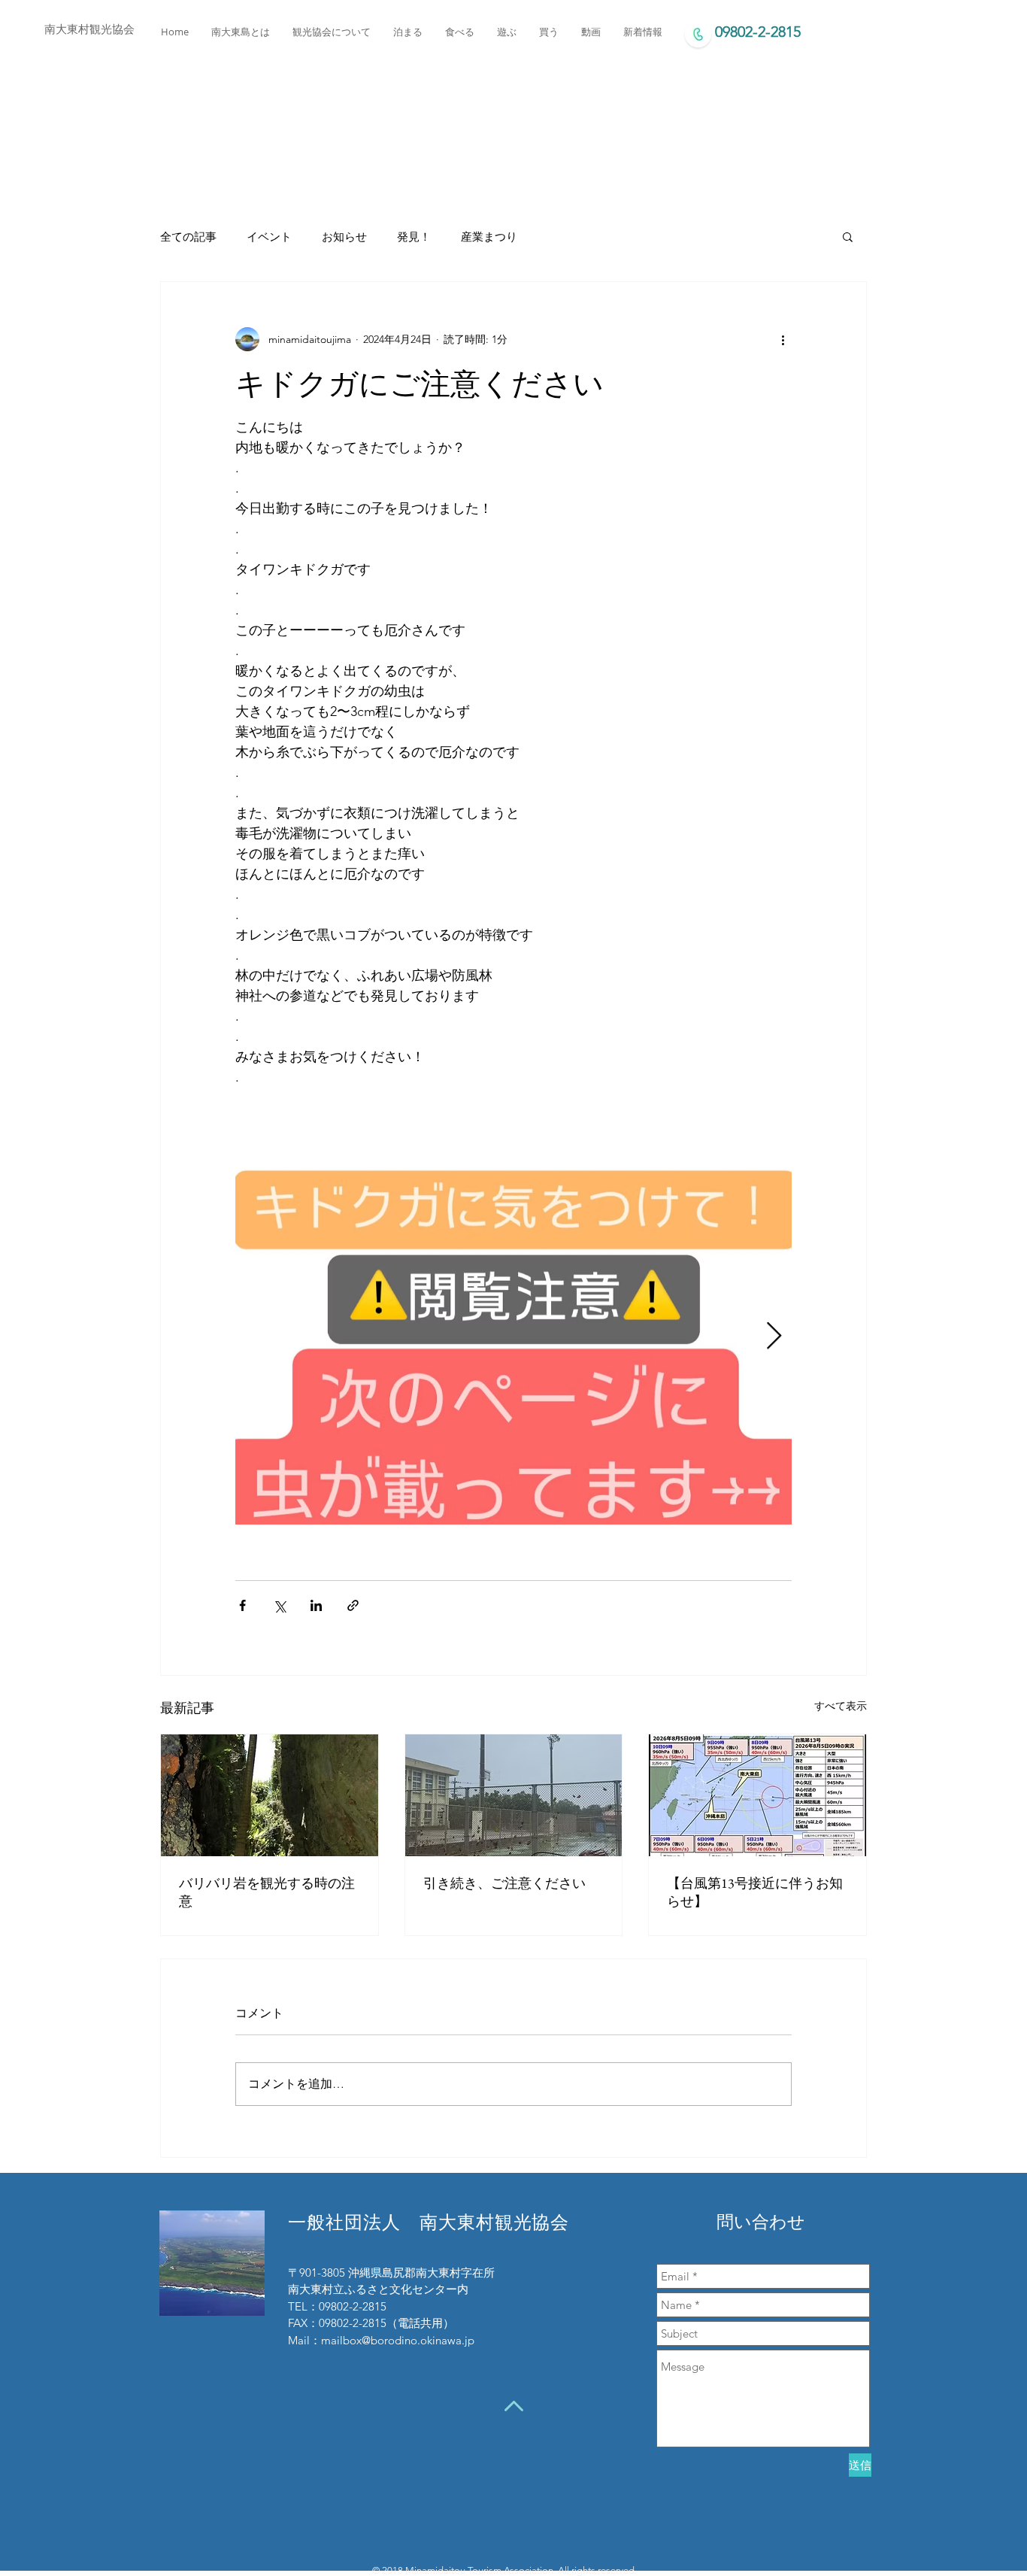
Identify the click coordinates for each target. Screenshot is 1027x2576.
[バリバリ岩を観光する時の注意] (270, 1795)
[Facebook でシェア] (242, 1605)
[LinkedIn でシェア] (316, 1605)
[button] (848, 236)
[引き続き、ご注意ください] (514, 1795)
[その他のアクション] (783, 339)
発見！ (414, 237)
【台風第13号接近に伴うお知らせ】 (755, 1892)
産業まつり (489, 237)
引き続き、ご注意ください (504, 1883)
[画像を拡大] (513, 1337)
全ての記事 (188, 237)
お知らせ (344, 237)
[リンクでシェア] (353, 1605)
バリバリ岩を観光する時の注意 (267, 1892)
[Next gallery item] (774, 1337)
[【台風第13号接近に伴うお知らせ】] (757, 1795)
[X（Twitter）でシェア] (279, 1605)
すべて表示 (841, 1706)
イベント (269, 237)
